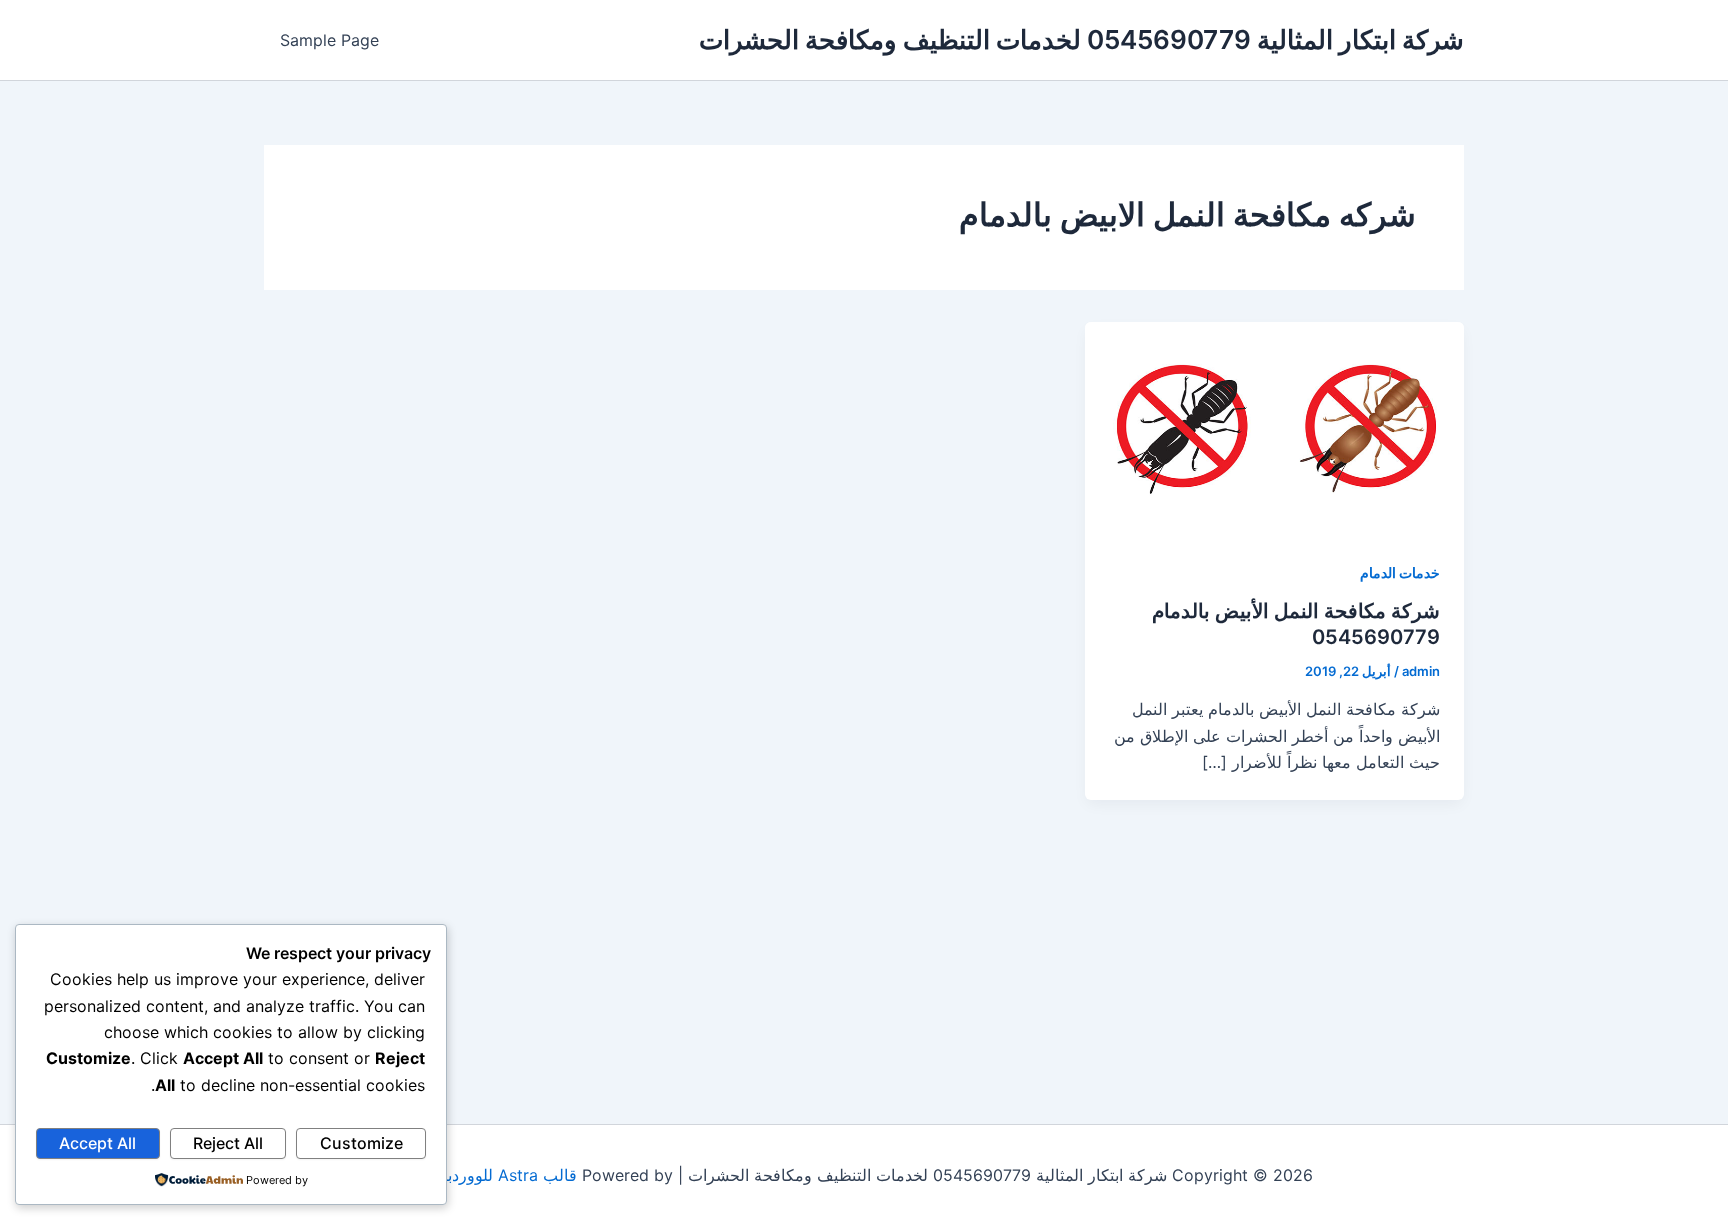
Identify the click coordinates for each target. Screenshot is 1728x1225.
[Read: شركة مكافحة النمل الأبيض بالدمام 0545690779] (1274, 427)
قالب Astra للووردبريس (496, 1175)
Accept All (97, 1143)
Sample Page (329, 40)
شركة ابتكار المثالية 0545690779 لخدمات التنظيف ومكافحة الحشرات (1081, 39)
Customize (361, 1143)
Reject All (228, 1143)
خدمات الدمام (1400, 572)
